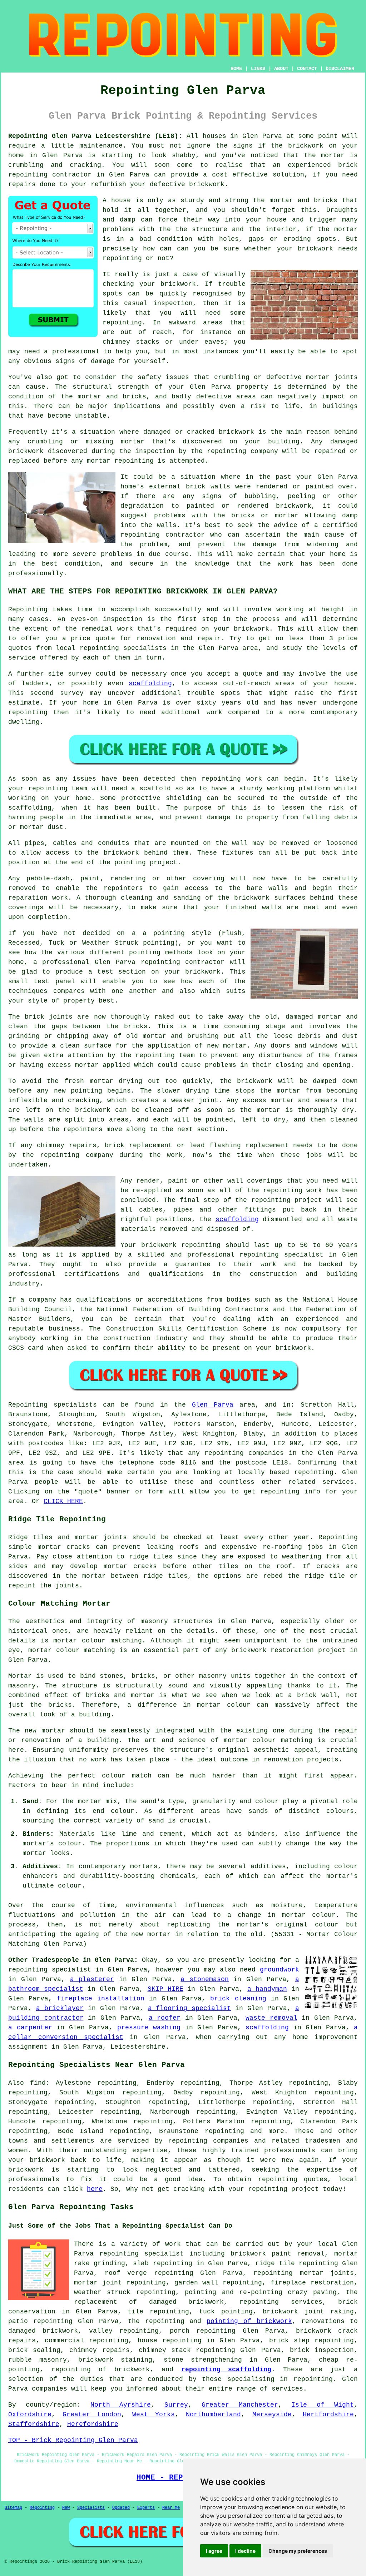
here (95, 2189)
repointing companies (208, 2141)
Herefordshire (93, 2424)
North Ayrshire (121, 2405)
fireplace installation (100, 1999)
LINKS (258, 69)
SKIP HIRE (165, 1989)
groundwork (280, 1970)
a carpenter (30, 2028)
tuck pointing (226, 2312)
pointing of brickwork (249, 2321)
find (38, 2083)
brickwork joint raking (308, 2312)
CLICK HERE (63, 1501)
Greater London (92, 2415)
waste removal (271, 2018)
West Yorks (154, 2415)
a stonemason (205, 1979)
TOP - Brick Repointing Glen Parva (73, 2440)
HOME (236, 69)
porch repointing (203, 2331)
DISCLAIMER (340, 69)
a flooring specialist (190, 2008)
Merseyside (272, 2415)
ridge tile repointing (296, 2263)
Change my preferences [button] (298, 2551)
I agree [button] (214, 2551)
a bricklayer (60, 2008)
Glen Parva (213, 1405)
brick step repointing (311, 2341)
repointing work (232, 779)
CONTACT (307, 69)
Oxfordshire (30, 2415)
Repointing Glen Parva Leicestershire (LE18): (95, 136)
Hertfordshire (328, 2415)
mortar (346, 229)
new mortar (227, 1046)
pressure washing (149, 2028)
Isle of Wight (323, 2405)
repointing (28, 175)
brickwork (26, 2170)
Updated (121, 2508)
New (66, 2508)
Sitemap (13, 2508)
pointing (130, 862)
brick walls (208, 487)
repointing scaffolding (226, 2369)
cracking (84, 1100)
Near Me (171, 2508)
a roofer (165, 2018)
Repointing (28, 610)
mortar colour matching (97, 1641)
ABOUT (281, 69)
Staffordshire (34, 2424)
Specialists (91, 2508)
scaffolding (150, 683)
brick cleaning (238, 1999)
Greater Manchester (240, 2405)
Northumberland (213, 2415)
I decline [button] (245, 2551)
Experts (146, 2508)
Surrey (176, 2405)
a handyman (267, 1989)
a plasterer (92, 1979)
